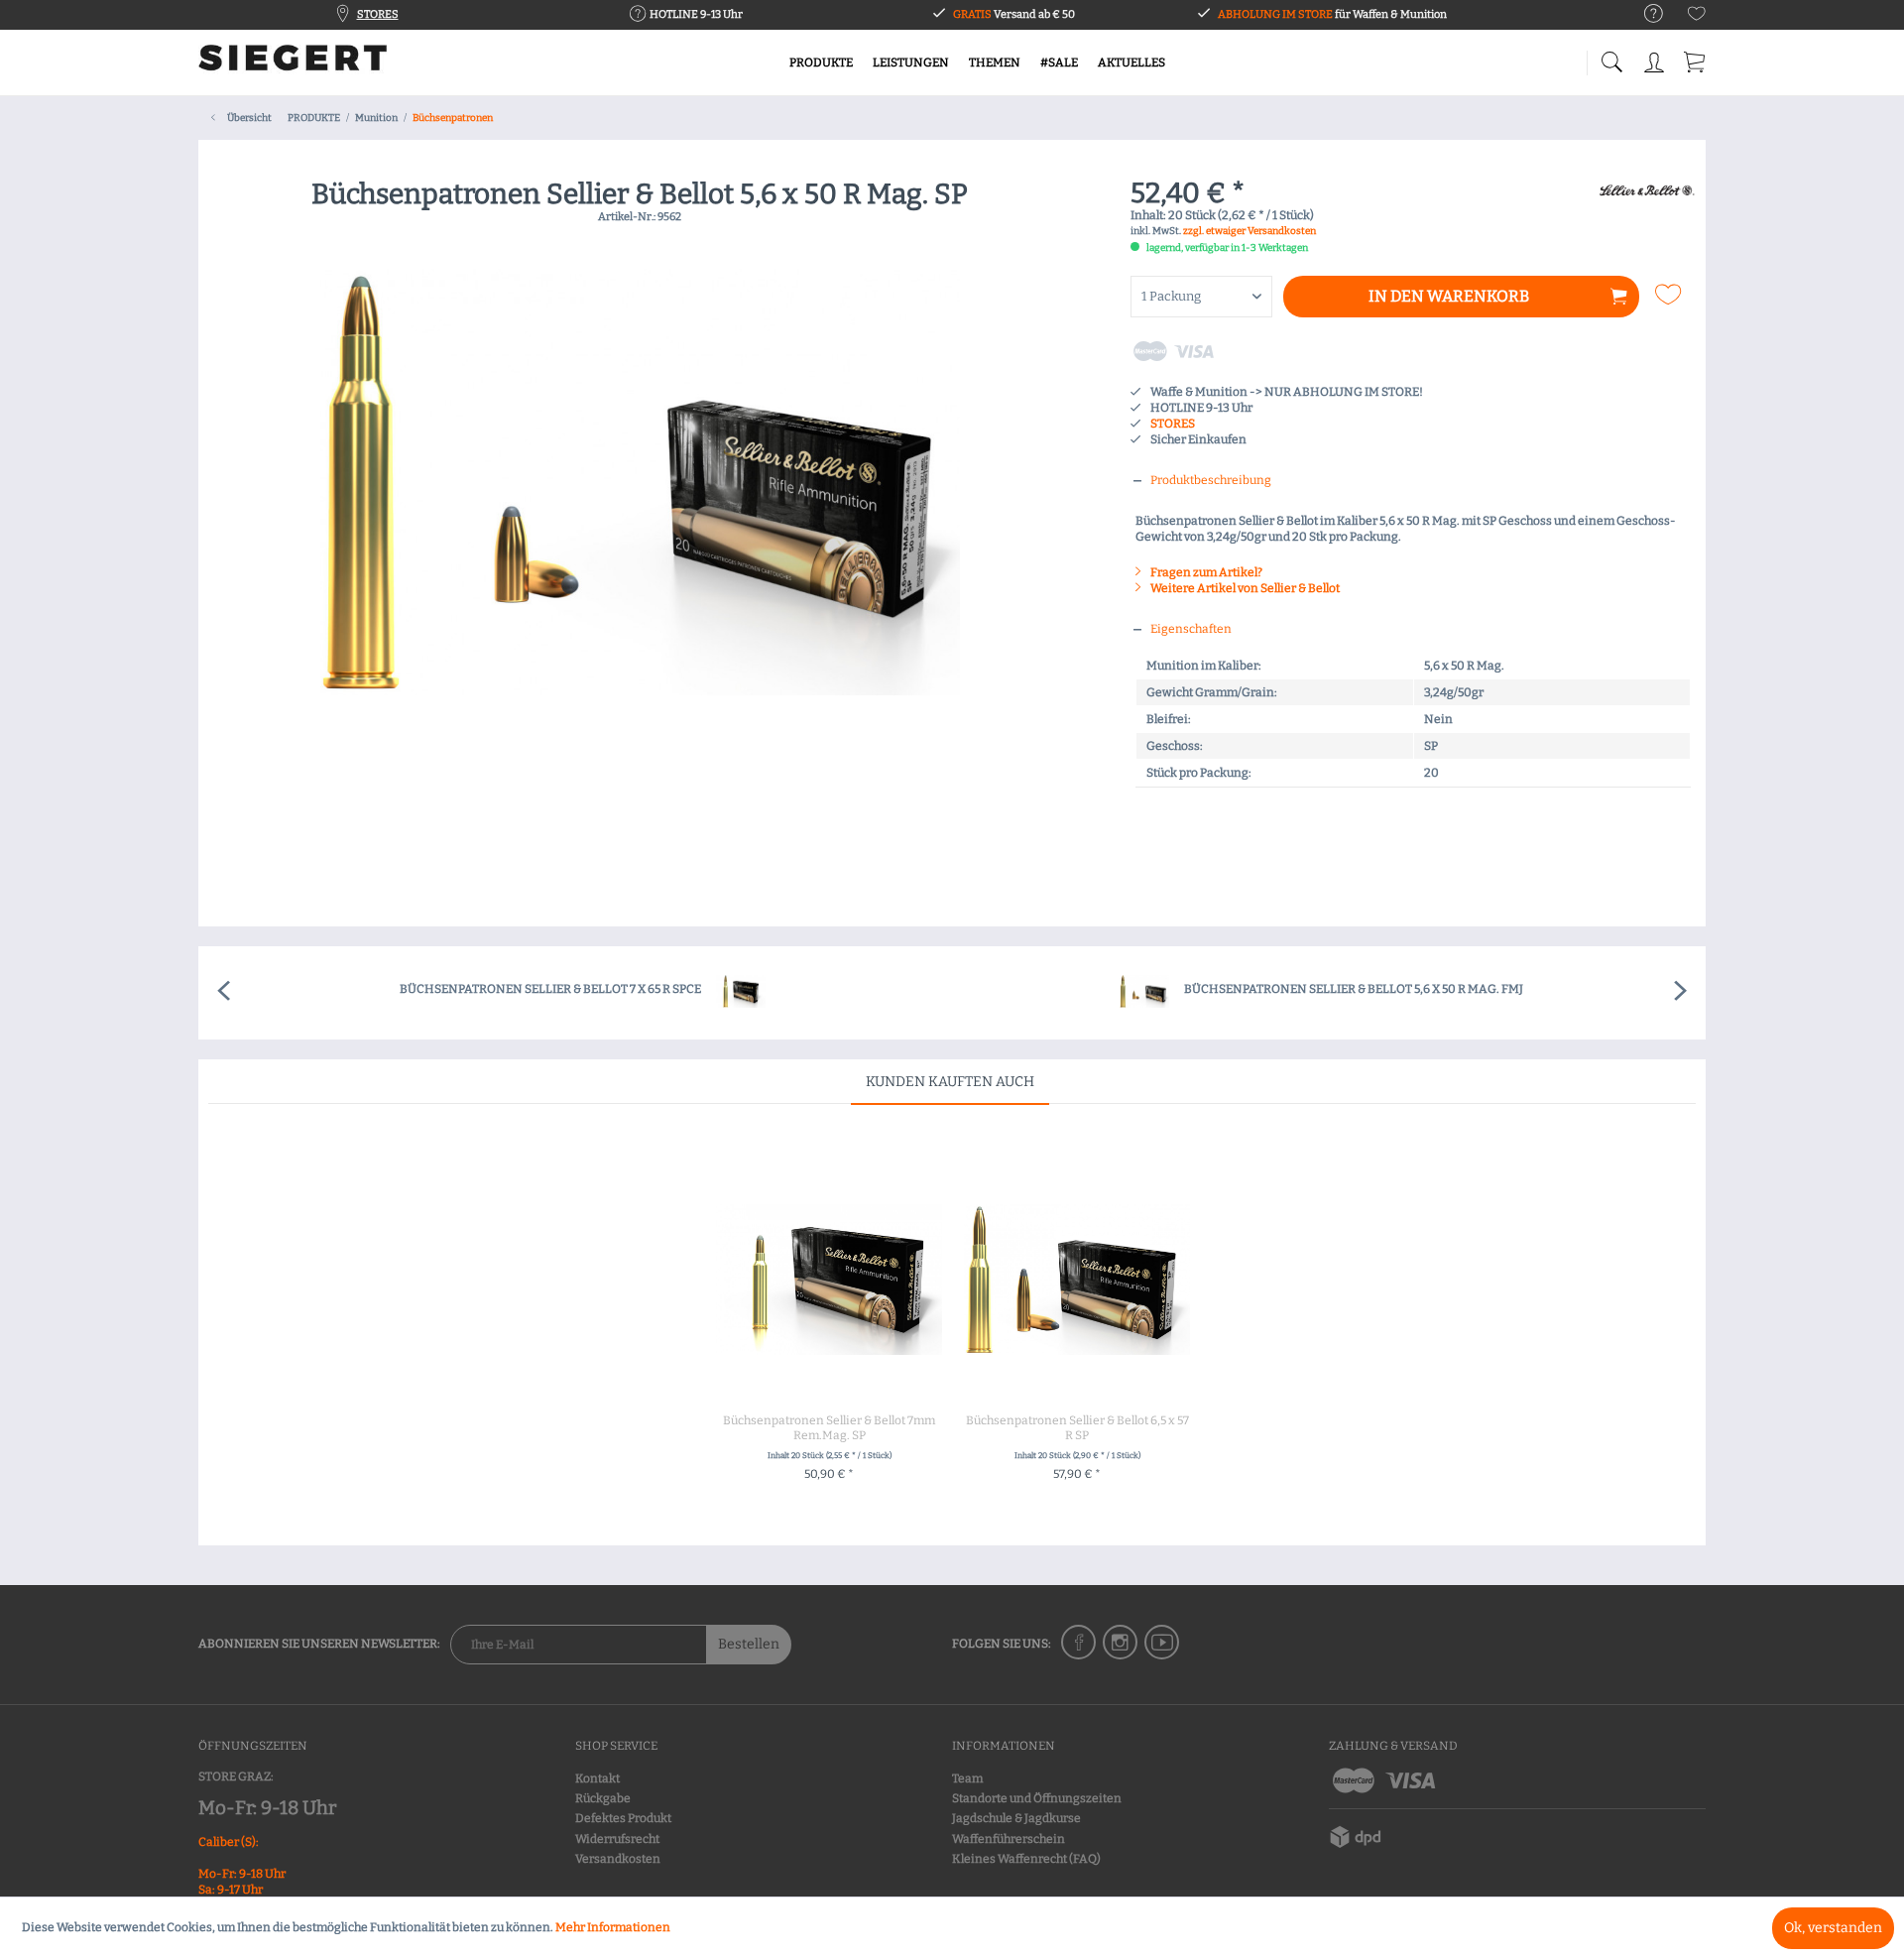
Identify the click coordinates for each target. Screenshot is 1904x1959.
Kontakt (597, 1778)
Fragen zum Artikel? (1205, 572)
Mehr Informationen (613, 1927)
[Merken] (1670, 295)
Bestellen (749, 1644)
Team (967, 1778)
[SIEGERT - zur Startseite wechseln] (293, 64)
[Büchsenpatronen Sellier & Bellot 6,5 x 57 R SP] (1077, 1280)
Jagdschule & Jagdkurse (1016, 1818)
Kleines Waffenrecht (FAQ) (1026, 1859)
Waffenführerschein (1009, 1839)
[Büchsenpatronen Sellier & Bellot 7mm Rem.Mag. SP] (829, 1280)
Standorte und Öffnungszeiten (1037, 1798)
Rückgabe (603, 1798)
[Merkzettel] (1697, 17)
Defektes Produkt (623, 1818)
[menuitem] (1644, 14)
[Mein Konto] (1656, 59)
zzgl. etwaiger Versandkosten (1249, 231)
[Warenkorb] (1696, 59)
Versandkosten (618, 1859)
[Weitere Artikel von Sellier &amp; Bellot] (1646, 214)
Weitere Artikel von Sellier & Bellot (1244, 588)
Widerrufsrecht (617, 1839)
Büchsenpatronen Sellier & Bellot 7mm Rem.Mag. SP (829, 1428)
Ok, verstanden (1833, 1928)
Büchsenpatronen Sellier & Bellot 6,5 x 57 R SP (1077, 1428)
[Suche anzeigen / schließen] (1611, 57)
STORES (378, 14)
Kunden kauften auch (950, 1082)
